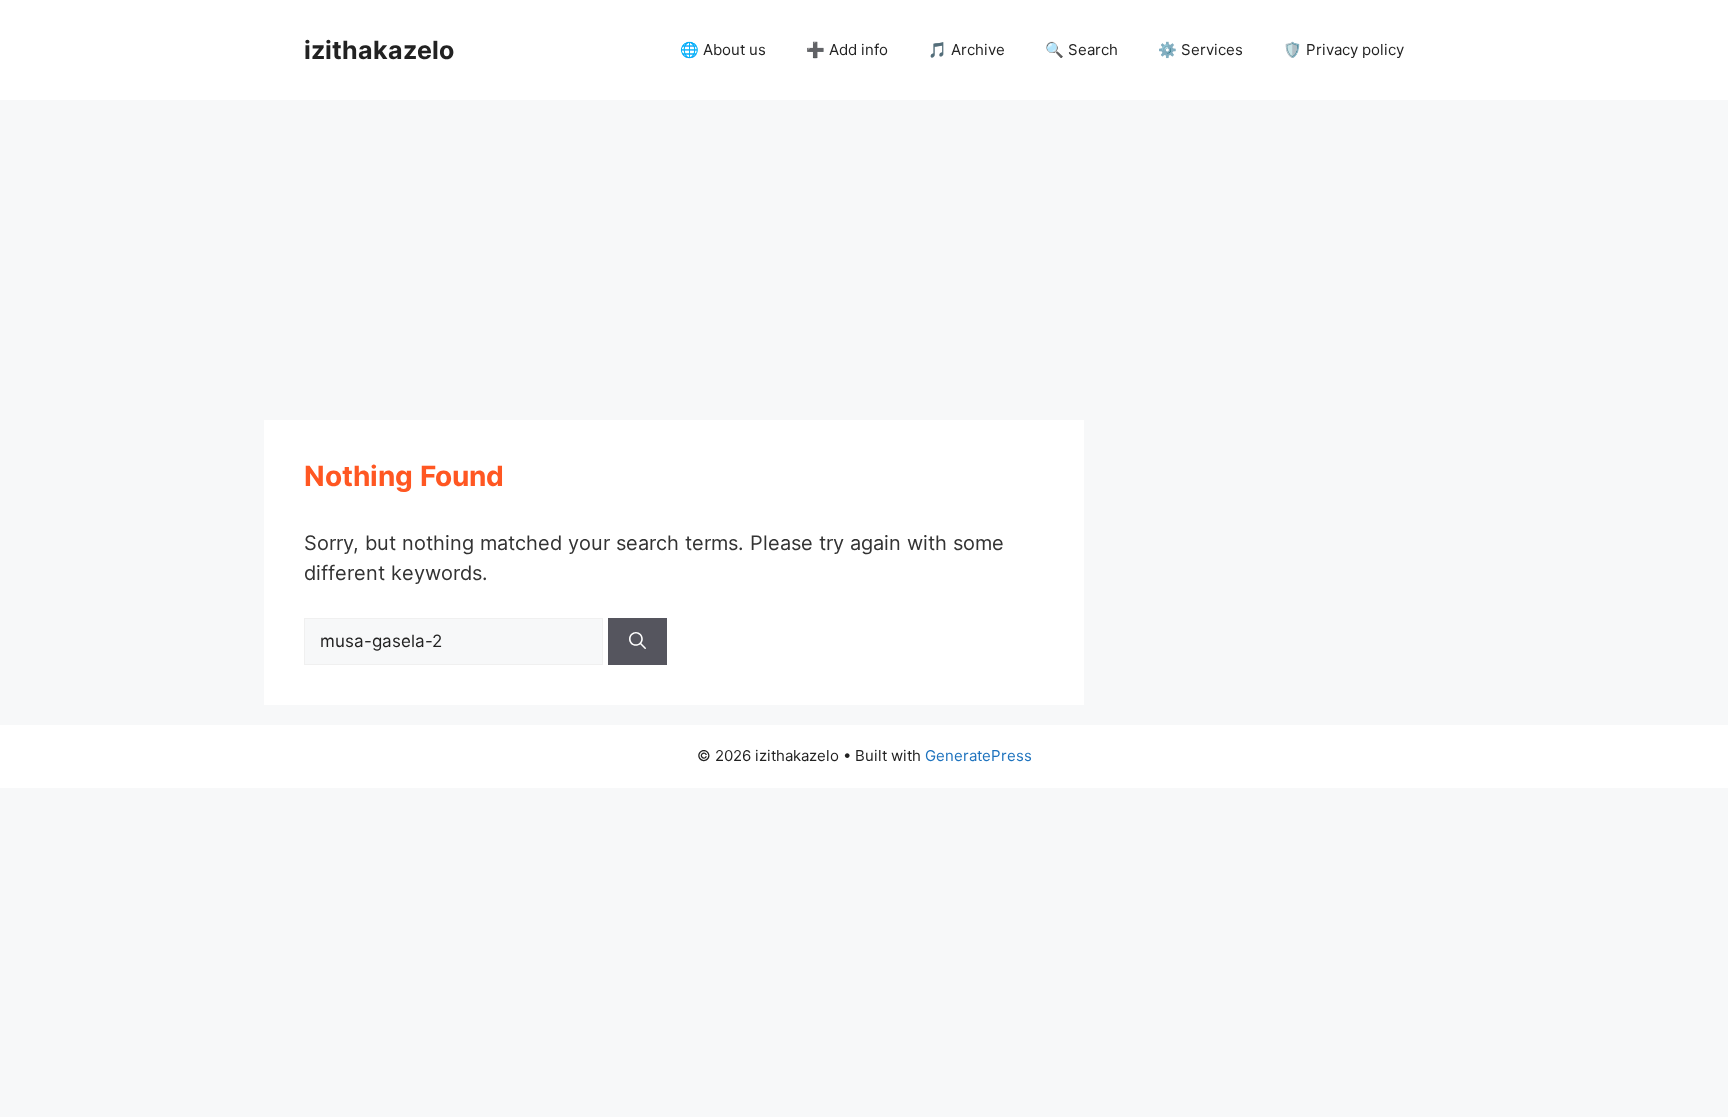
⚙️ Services (1200, 49)
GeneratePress (978, 755)
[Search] (637, 642)
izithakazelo (379, 50)
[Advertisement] (864, 250)
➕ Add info (847, 49)
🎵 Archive (966, 49)
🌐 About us (723, 49)
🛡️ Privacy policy (1343, 49)
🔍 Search (1081, 49)
